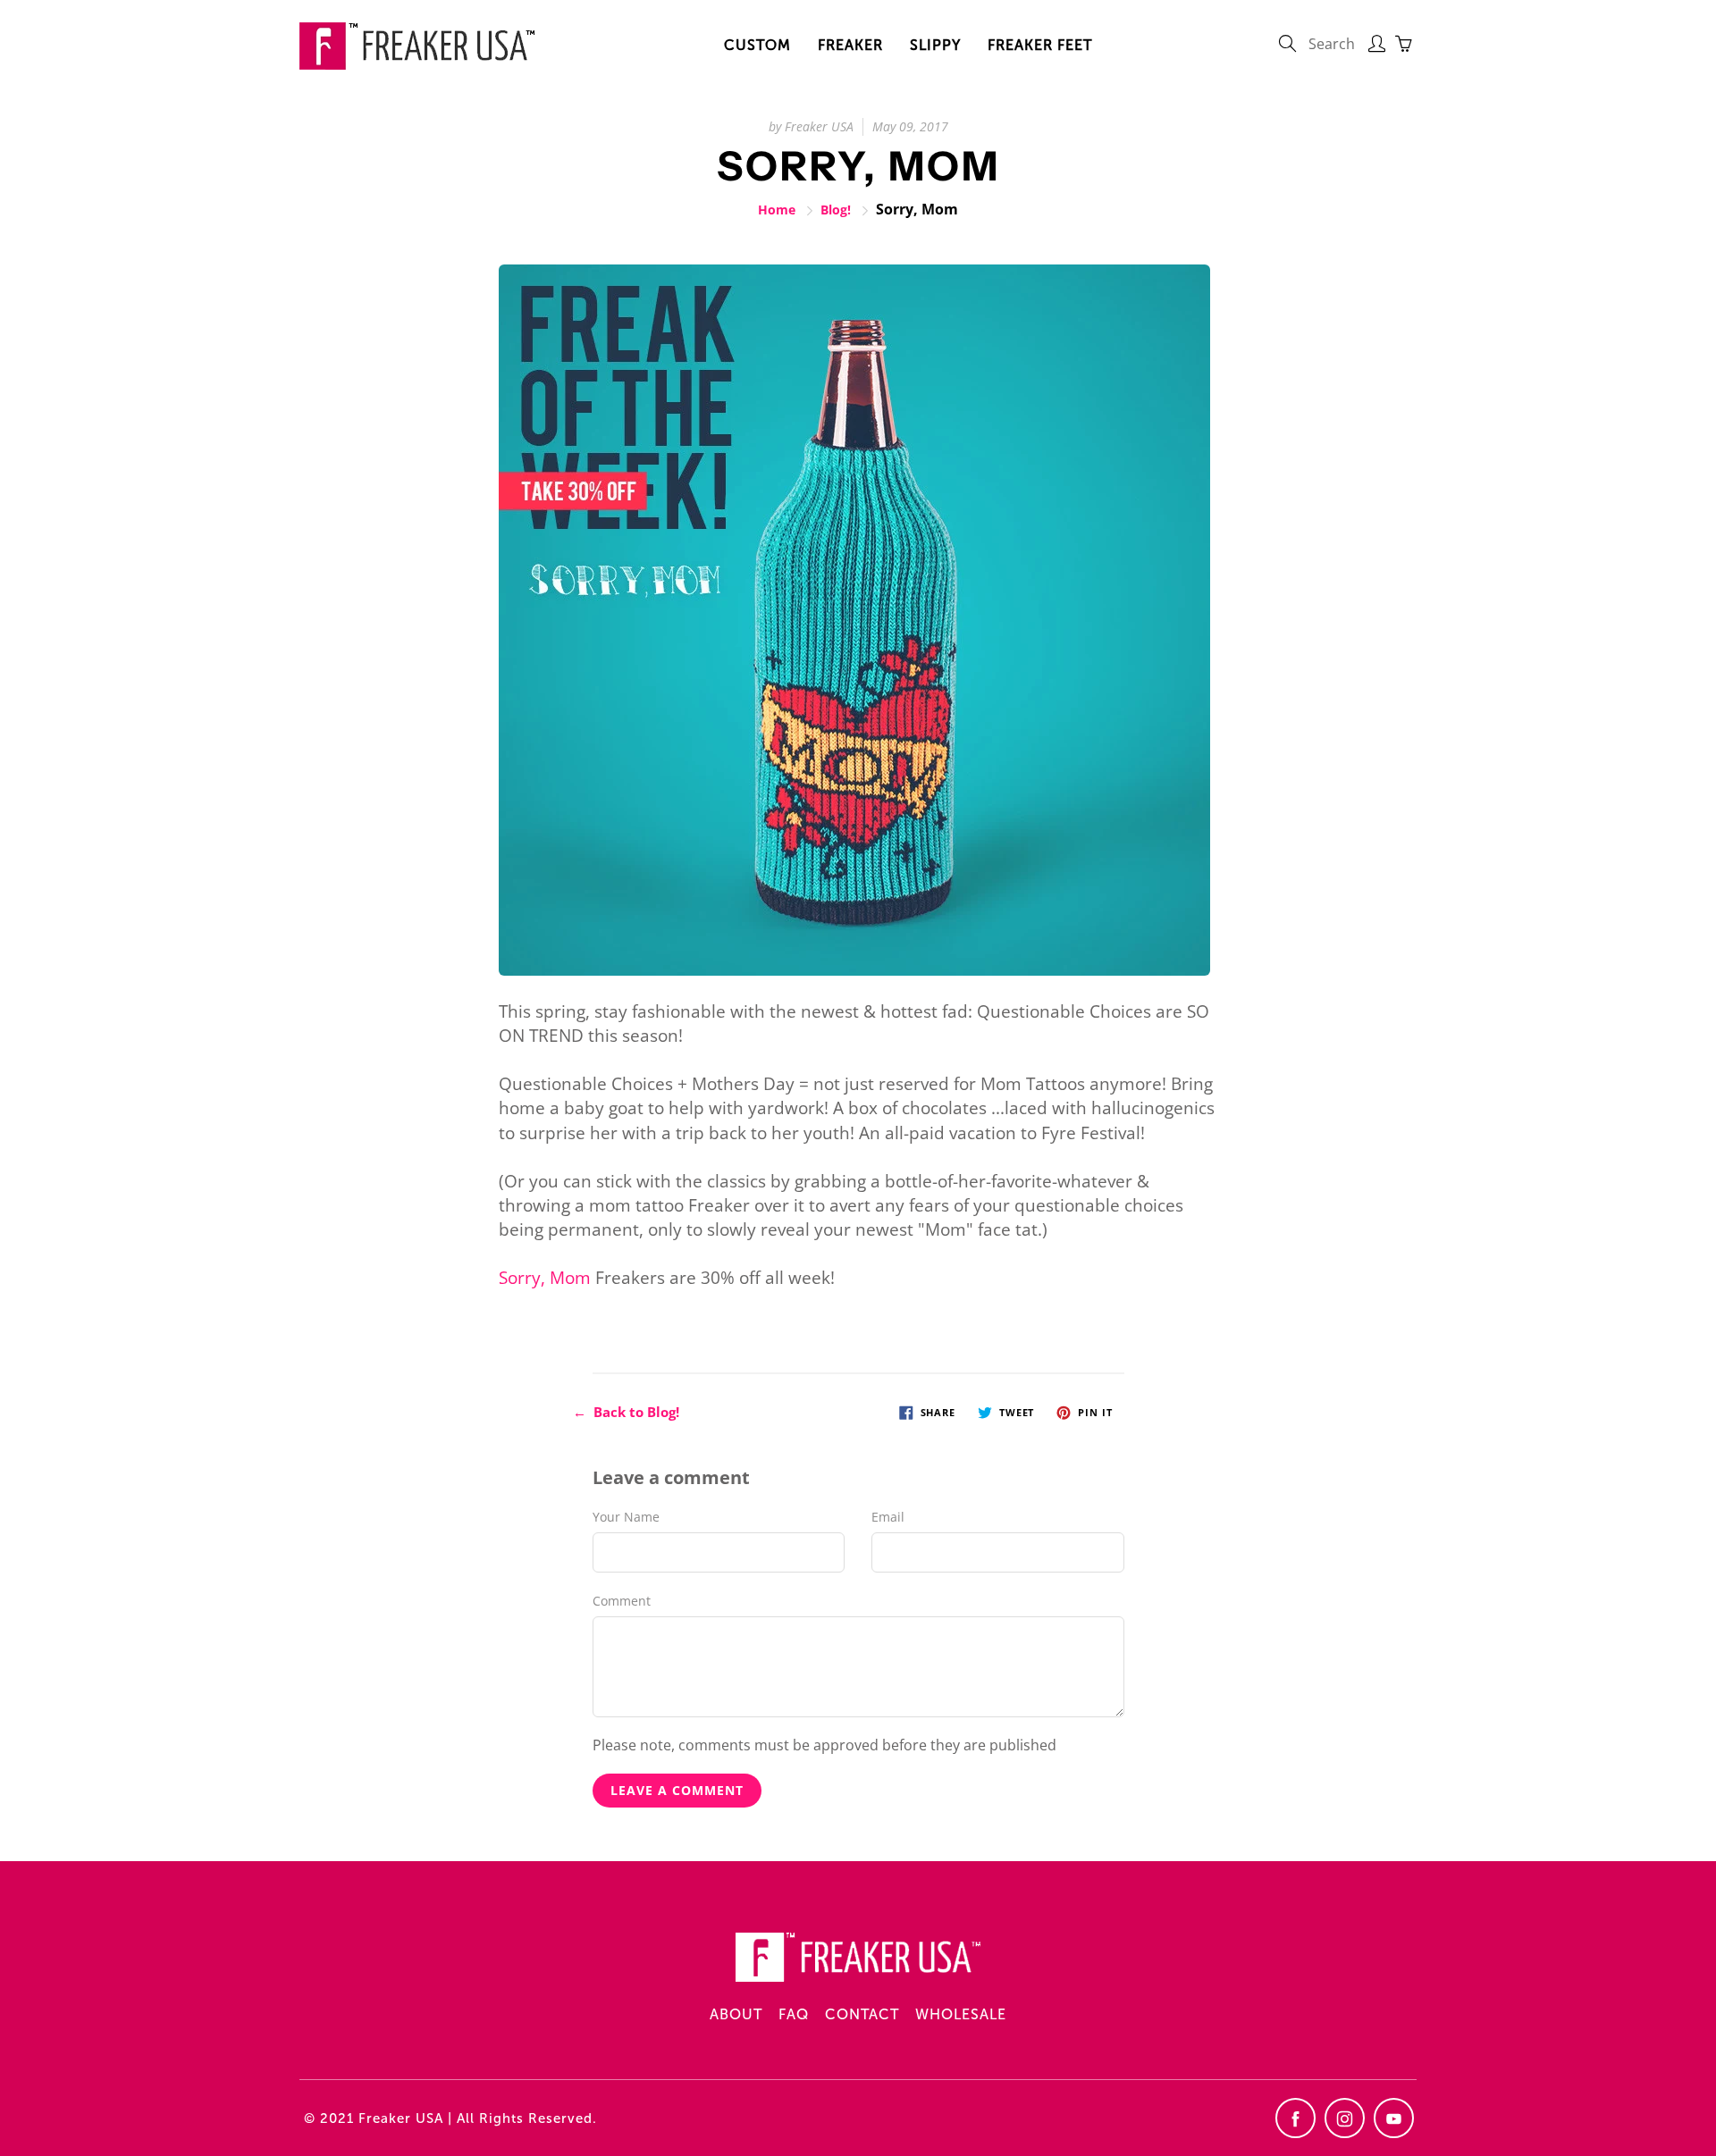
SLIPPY (935, 45)
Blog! (836, 210)
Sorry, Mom (545, 1278)
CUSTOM (757, 45)
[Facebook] (1295, 2118)
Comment (622, 1601)
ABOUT (736, 2014)
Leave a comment (677, 1790)
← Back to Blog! (626, 1412)
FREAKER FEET (1040, 45)
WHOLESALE (961, 2014)
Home (777, 210)
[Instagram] (1345, 2118)
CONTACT (862, 2014)
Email (888, 1517)
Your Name (626, 1517)
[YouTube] (1394, 2118)
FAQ (794, 2014)
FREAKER (850, 45)
